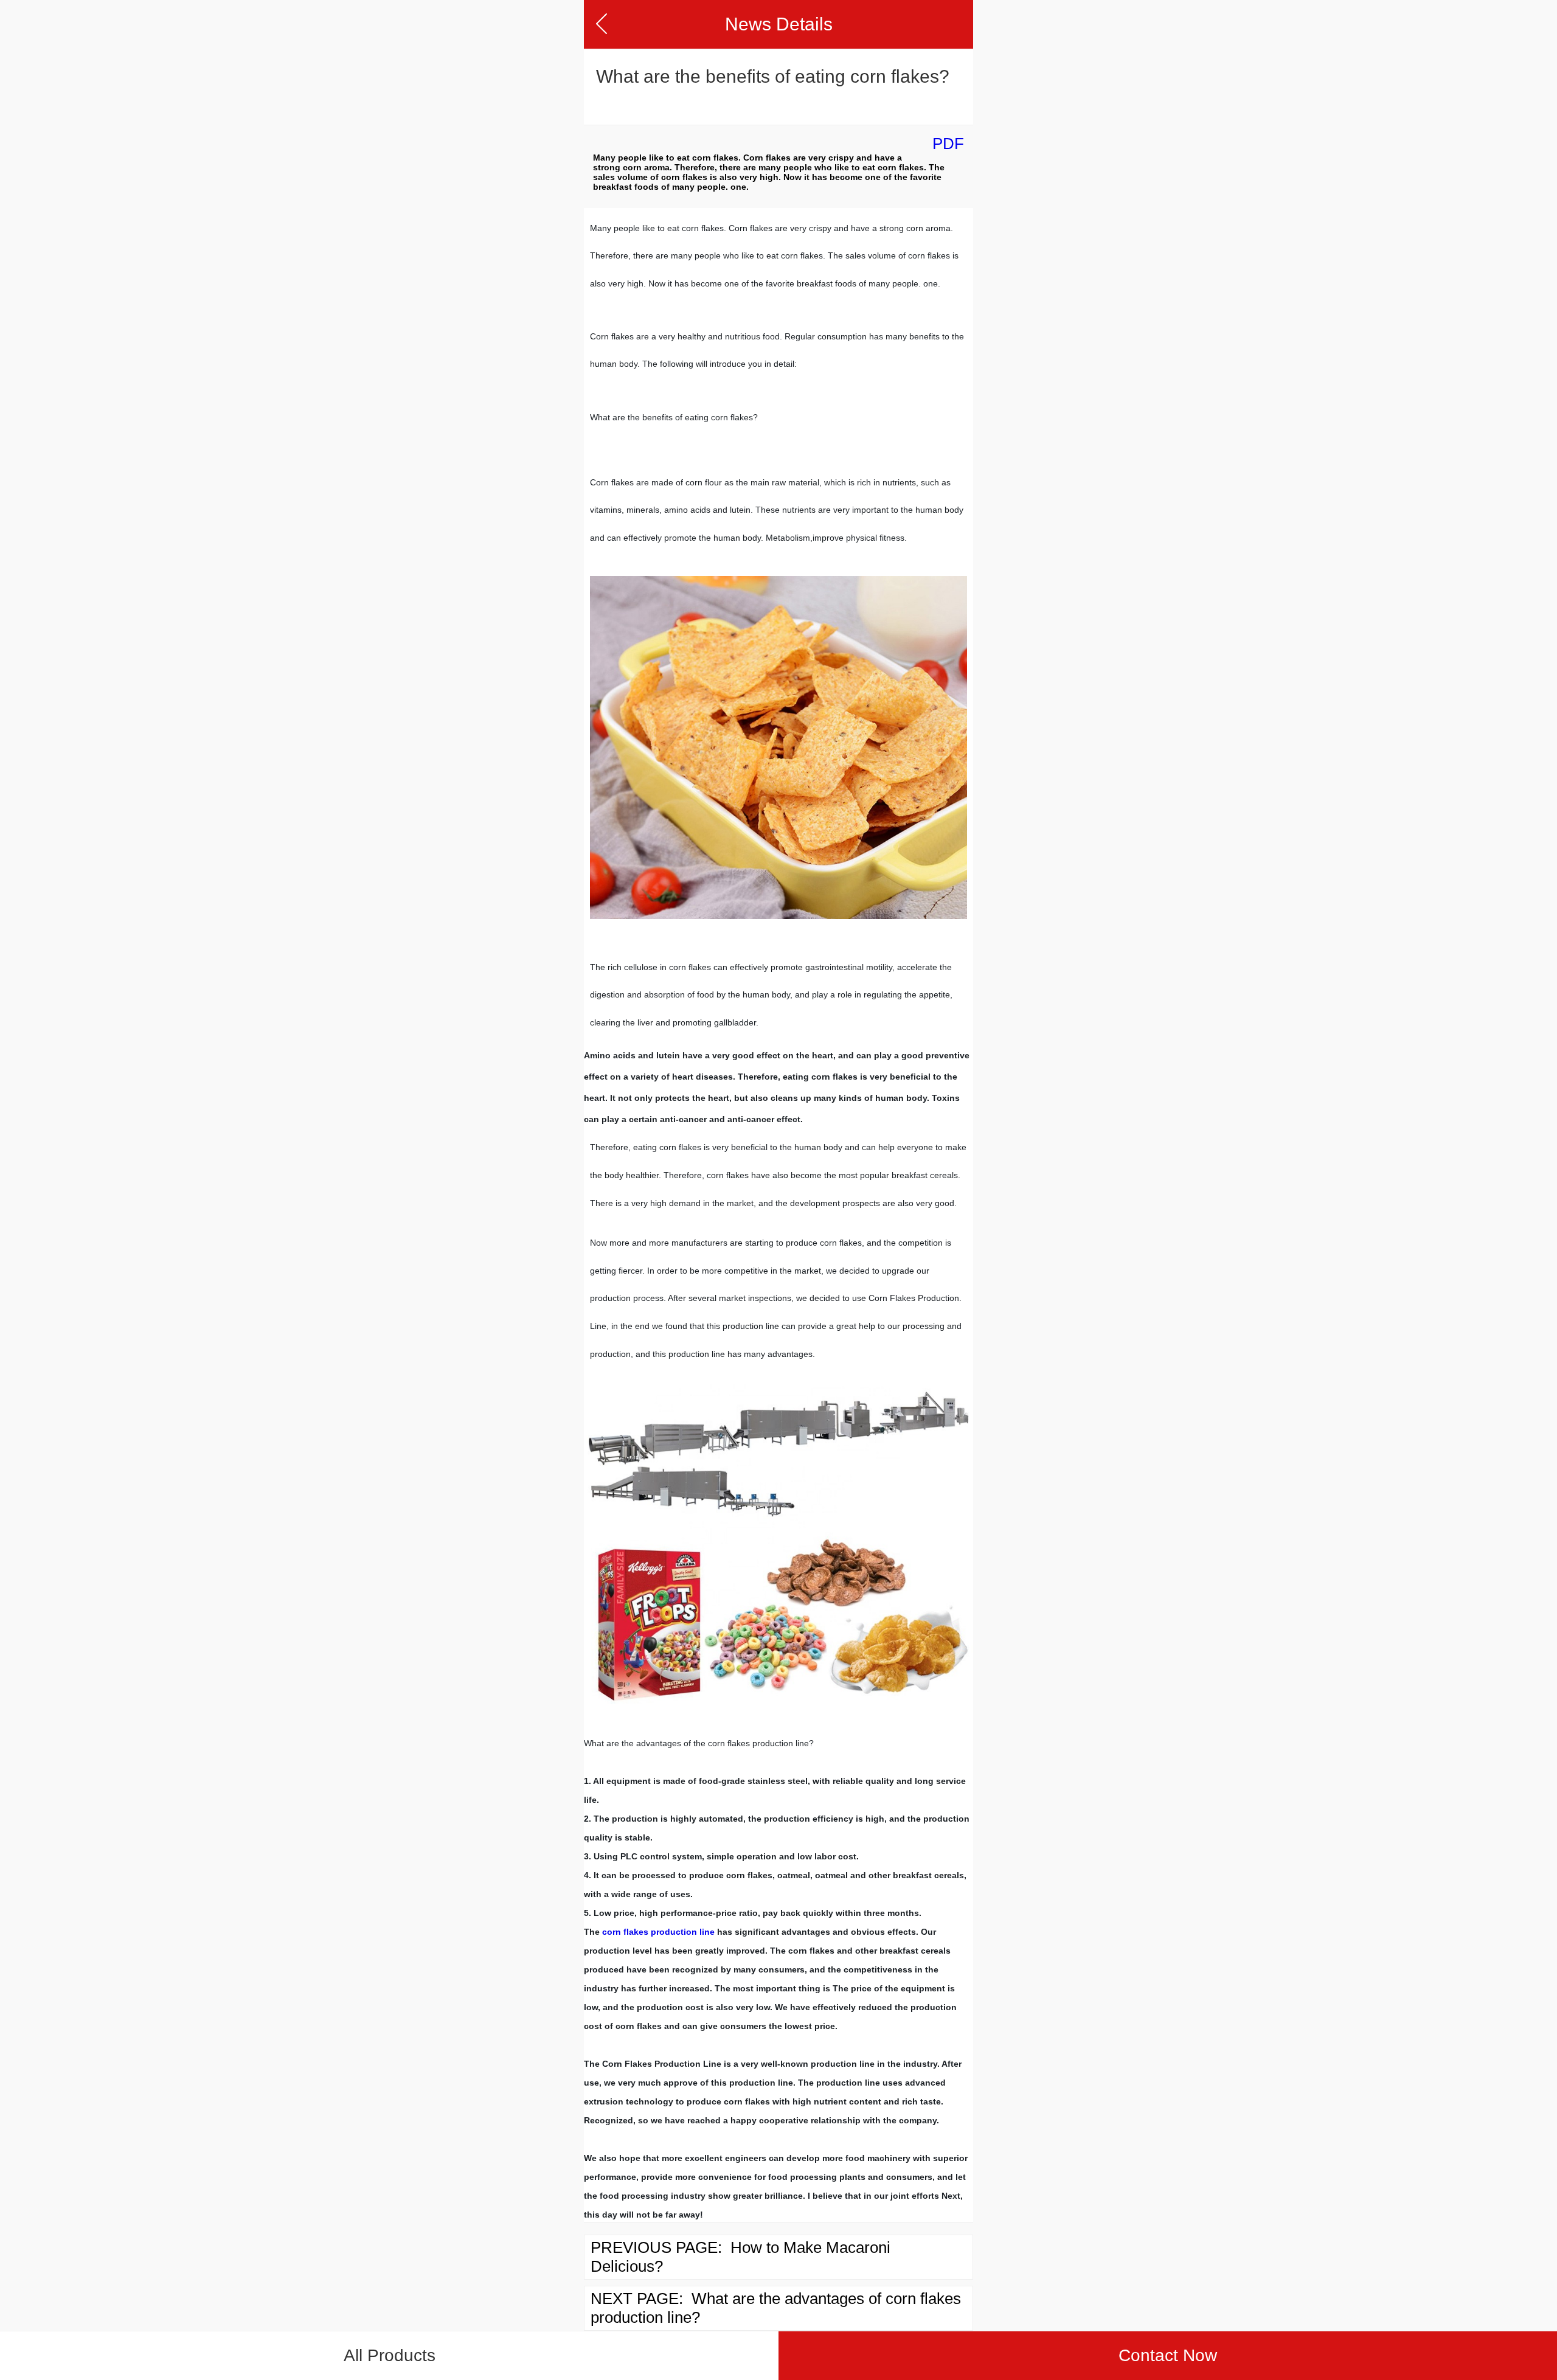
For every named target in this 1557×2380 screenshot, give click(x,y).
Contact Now (1168, 2355)
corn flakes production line (658, 1932)
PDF (948, 144)
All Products (390, 2355)
